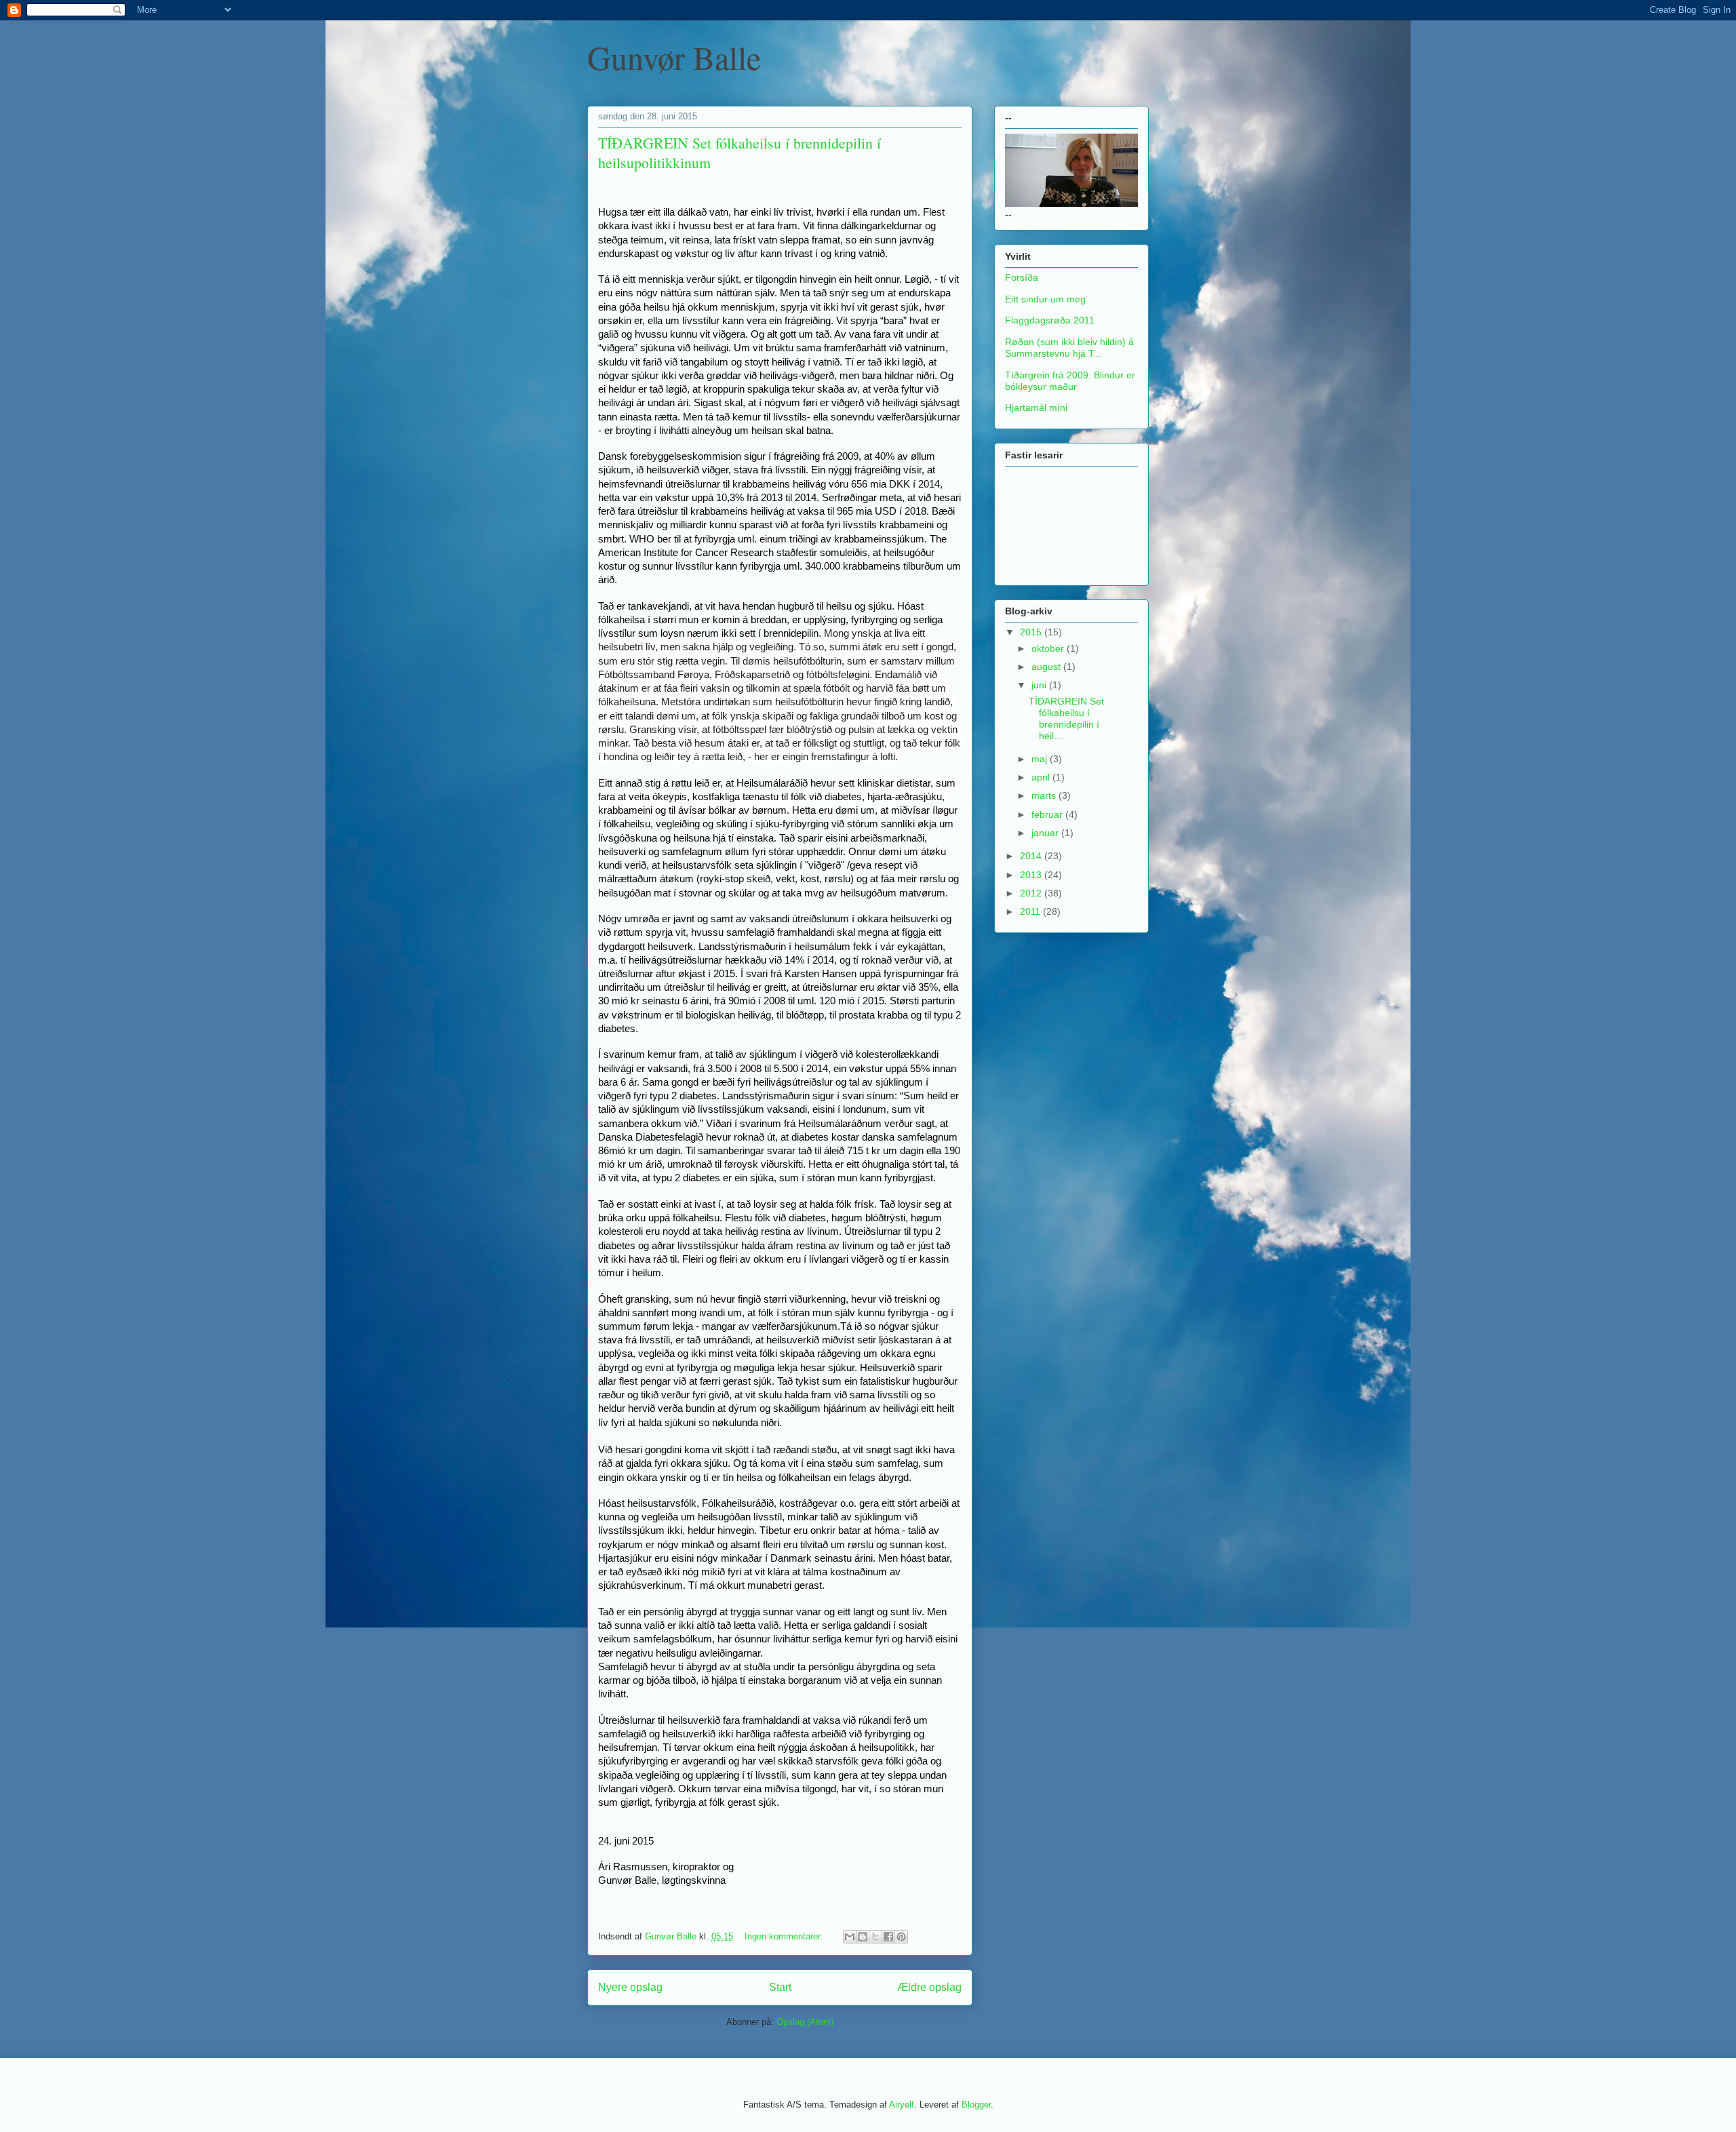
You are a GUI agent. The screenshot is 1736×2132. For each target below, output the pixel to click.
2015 (1032, 632)
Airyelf (902, 2105)
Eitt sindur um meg (1045, 299)
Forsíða (1022, 277)
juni (1040, 685)
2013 (1032, 875)
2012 (1032, 893)
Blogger (976, 2105)
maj (1041, 759)
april (1042, 777)
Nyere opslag (630, 1987)
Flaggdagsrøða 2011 (1050, 320)
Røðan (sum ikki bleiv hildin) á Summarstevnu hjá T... (1069, 348)
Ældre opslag (929, 1987)
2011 (1031, 911)
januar (1046, 833)
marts (1045, 795)
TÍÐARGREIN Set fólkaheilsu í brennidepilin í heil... (1066, 718)
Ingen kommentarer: (785, 1936)
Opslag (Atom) (805, 2022)
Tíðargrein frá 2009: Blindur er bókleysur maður (1070, 381)
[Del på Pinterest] (901, 1937)
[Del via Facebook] (888, 1937)
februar (1048, 814)
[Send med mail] (850, 1937)
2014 (1032, 856)
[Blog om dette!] (863, 1937)
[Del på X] (875, 1937)
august (1047, 667)
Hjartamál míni (1036, 408)
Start (780, 1987)
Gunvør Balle (674, 57)
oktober (1049, 648)
